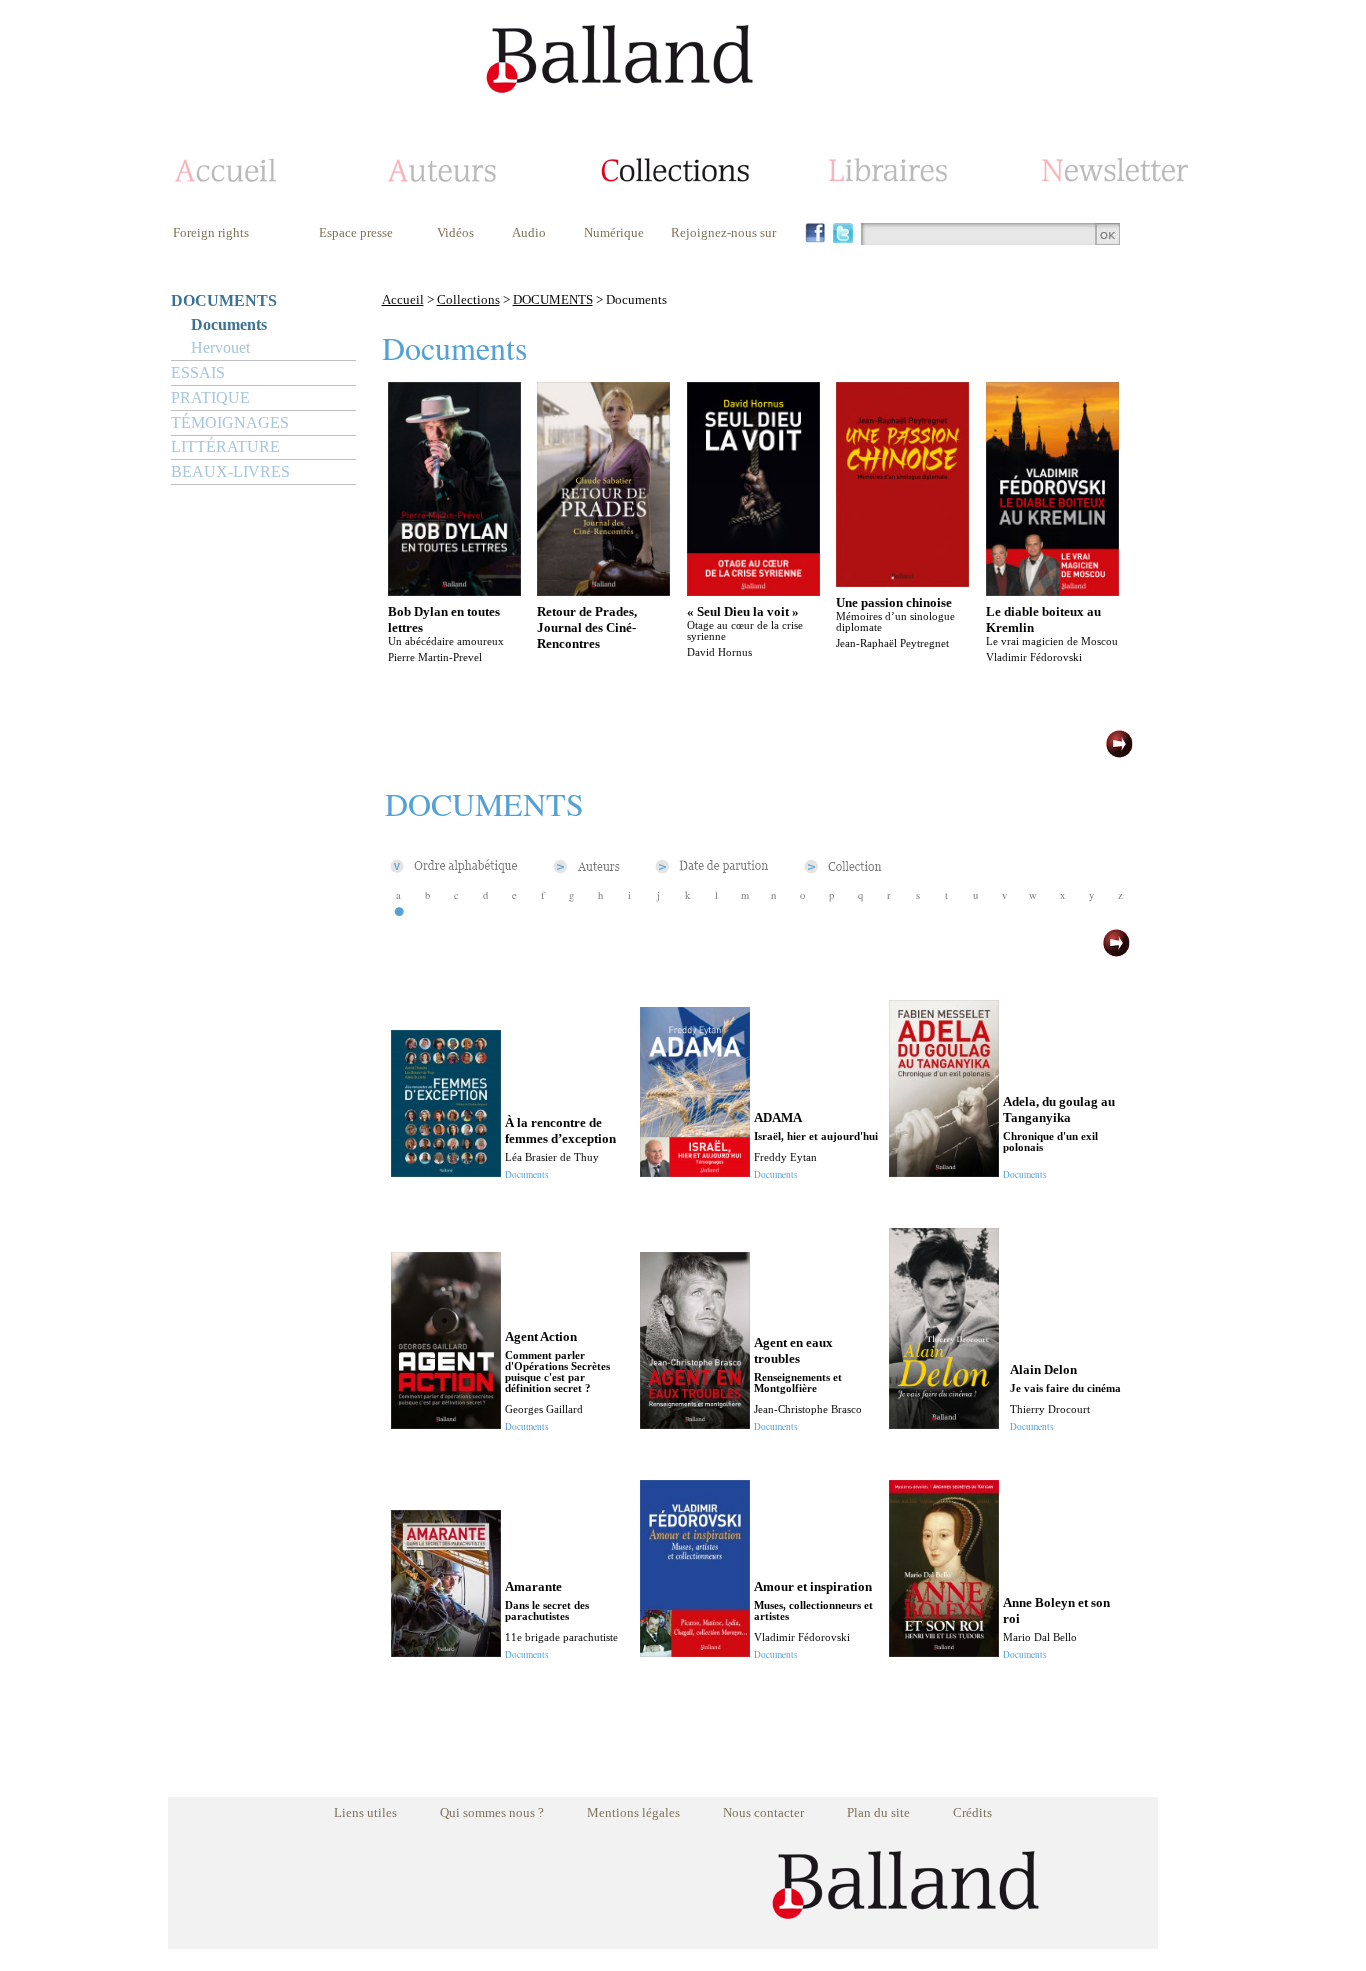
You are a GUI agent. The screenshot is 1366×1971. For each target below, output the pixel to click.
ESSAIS (198, 372)
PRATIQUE (210, 397)
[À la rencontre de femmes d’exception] (446, 1171)
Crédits (972, 1812)
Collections (468, 299)
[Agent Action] (446, 1423)
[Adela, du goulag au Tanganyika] (944, 1171)
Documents (229, 324)
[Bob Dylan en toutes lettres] (454, 590)
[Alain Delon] (944, 1423)
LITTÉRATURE (225, 446)
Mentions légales (633, 1812)
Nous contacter (763, 1812)
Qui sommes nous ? (492, 1812)
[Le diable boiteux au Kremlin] (1052, 590)
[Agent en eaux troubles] (695, 1423)
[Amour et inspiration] (695, 1651)
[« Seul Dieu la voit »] (753, 590)
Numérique (614, 232)
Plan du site (878, 1812)
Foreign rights (211, 232)
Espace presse (356, 232)
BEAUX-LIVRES (230, 471)
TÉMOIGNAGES (230, 422)
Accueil (403, 299)
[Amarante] (446, 1651)
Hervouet (220, 347)
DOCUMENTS (224, 300)
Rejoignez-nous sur (723, 232)
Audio (529, 232)
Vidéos (455, 232)
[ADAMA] (695, 1171)
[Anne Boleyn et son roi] (944, 1651)
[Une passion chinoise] (902, 581)
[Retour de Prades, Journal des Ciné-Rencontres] (603, 590)
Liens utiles (365, 1812)
